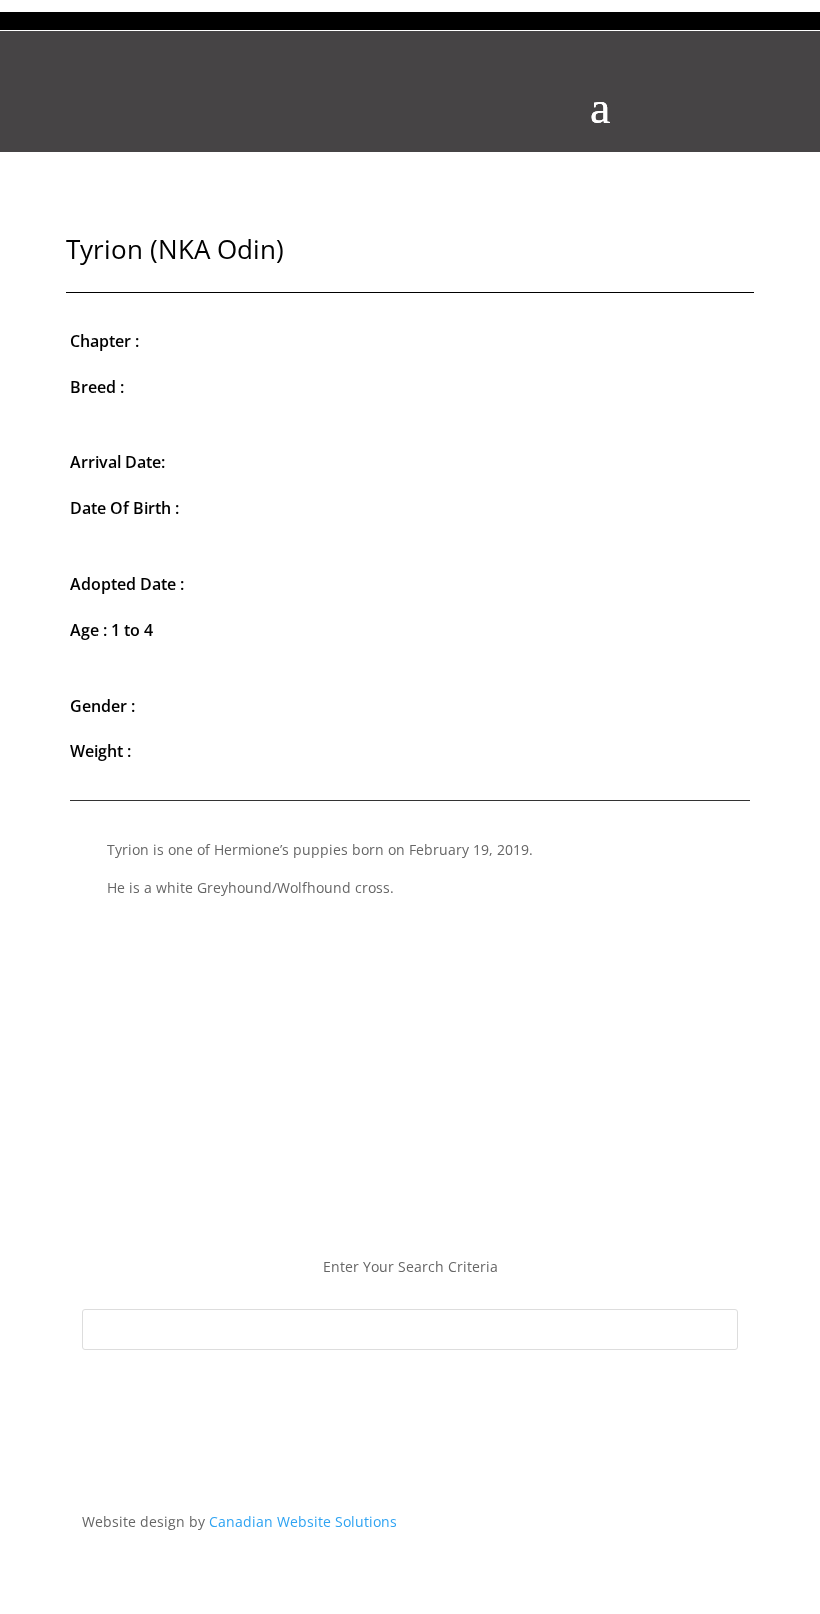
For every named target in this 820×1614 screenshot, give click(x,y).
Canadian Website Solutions (303, 1521)
